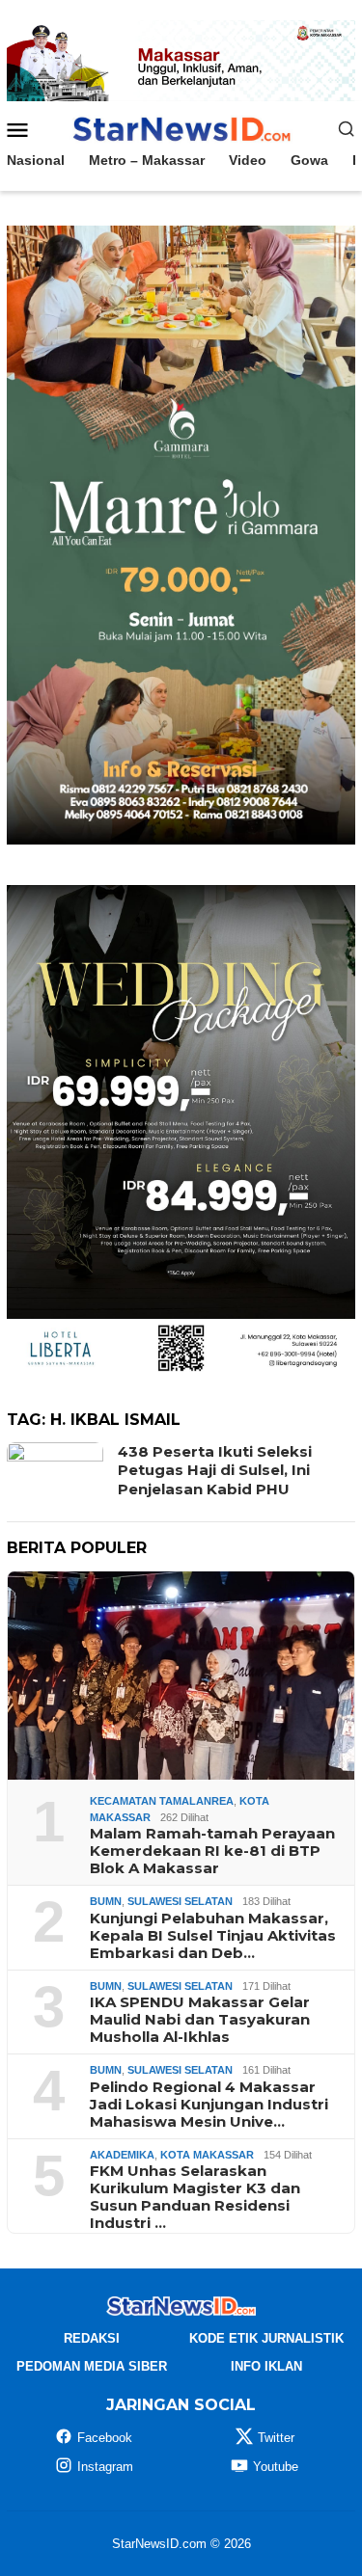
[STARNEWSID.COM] (181, 127)
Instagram (105, 2467)
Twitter (276, 2438)
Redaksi (92, 2338)
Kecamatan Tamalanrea (162, 1801)
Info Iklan (266, 2366)
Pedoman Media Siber (92, 2366)
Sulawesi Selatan (180, 1901)
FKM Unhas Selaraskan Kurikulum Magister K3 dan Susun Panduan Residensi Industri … (195, 2197)
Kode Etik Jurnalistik (266, 2338)
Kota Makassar (207, 2155)
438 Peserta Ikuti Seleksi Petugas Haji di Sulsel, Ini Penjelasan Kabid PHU (215, 1470)
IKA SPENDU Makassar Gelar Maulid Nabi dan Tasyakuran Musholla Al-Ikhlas (200, 2020)
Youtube (276, 2467)
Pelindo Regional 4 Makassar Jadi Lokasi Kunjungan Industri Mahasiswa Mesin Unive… (209, 2105)
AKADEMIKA (122, 2155)
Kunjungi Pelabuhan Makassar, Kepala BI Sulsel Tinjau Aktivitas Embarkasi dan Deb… (213, 1936)
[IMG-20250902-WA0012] (181, 60)
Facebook (105, 2438)
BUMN (106, 1901)
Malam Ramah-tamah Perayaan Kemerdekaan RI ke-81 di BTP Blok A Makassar (212, 1851)
